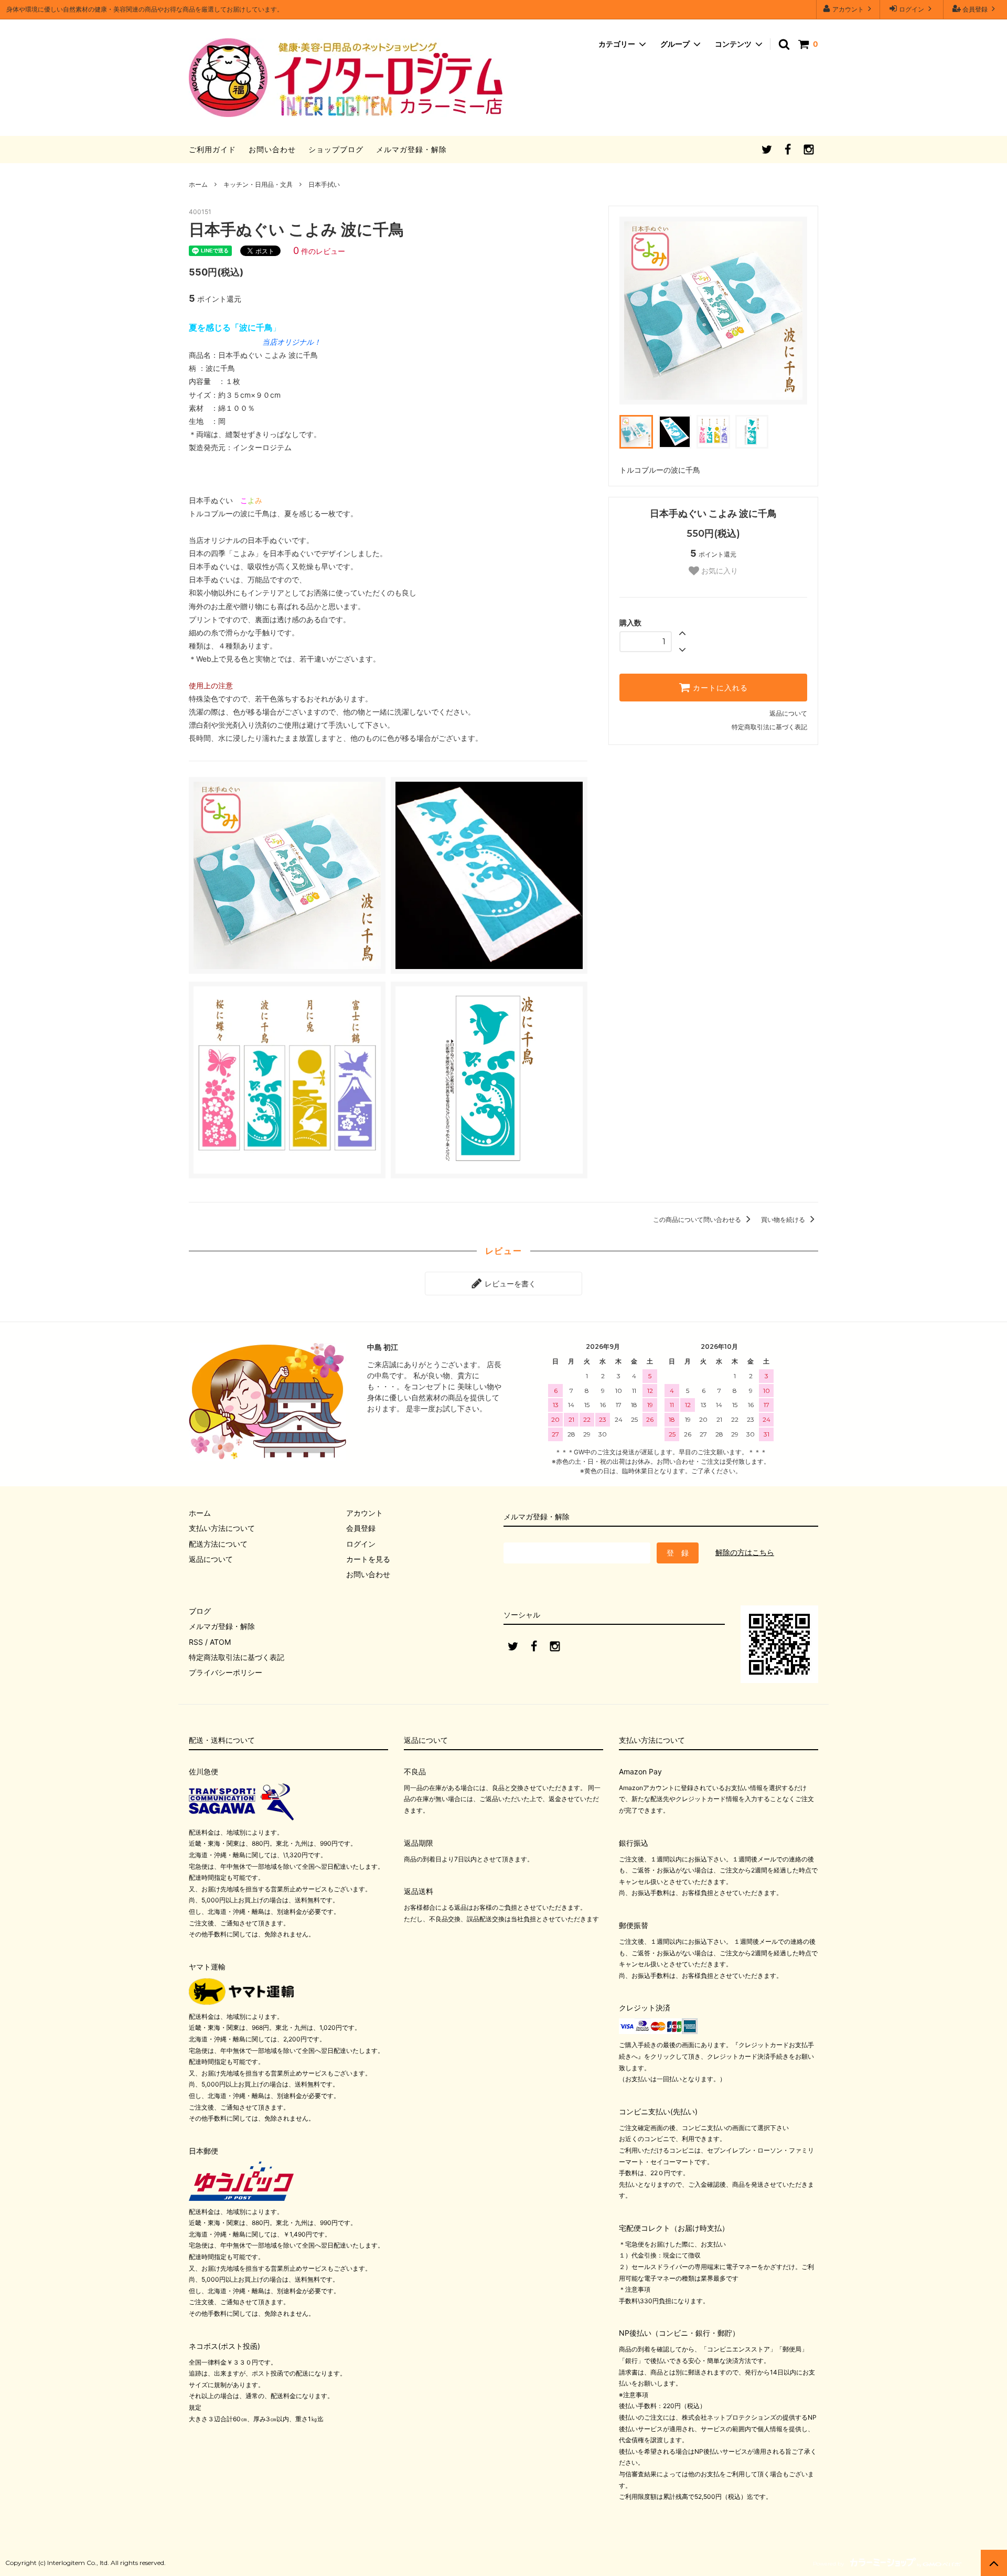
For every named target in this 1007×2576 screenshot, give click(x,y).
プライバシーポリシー (226, 1672)
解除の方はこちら (745, 1552)
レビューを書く (509, 1284)
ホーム (198, 184)
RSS (196, 1642)
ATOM (220, 1642)
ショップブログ (336, 149)
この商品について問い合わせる (698, 1220)
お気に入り (719, 571)
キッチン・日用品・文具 (258, 184)
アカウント (848, 9)
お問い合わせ (272, 149)
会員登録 (975, 9)
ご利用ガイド (212, 149)
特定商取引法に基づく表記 (769, 727)
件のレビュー (319, 251)
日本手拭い (324, 184)
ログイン (912, 9)
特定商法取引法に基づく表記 (237, 1657)
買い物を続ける (784, 1220)
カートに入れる (719, 688)
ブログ (200, 1611)
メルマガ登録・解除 (411, 149)
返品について (788, 713)
